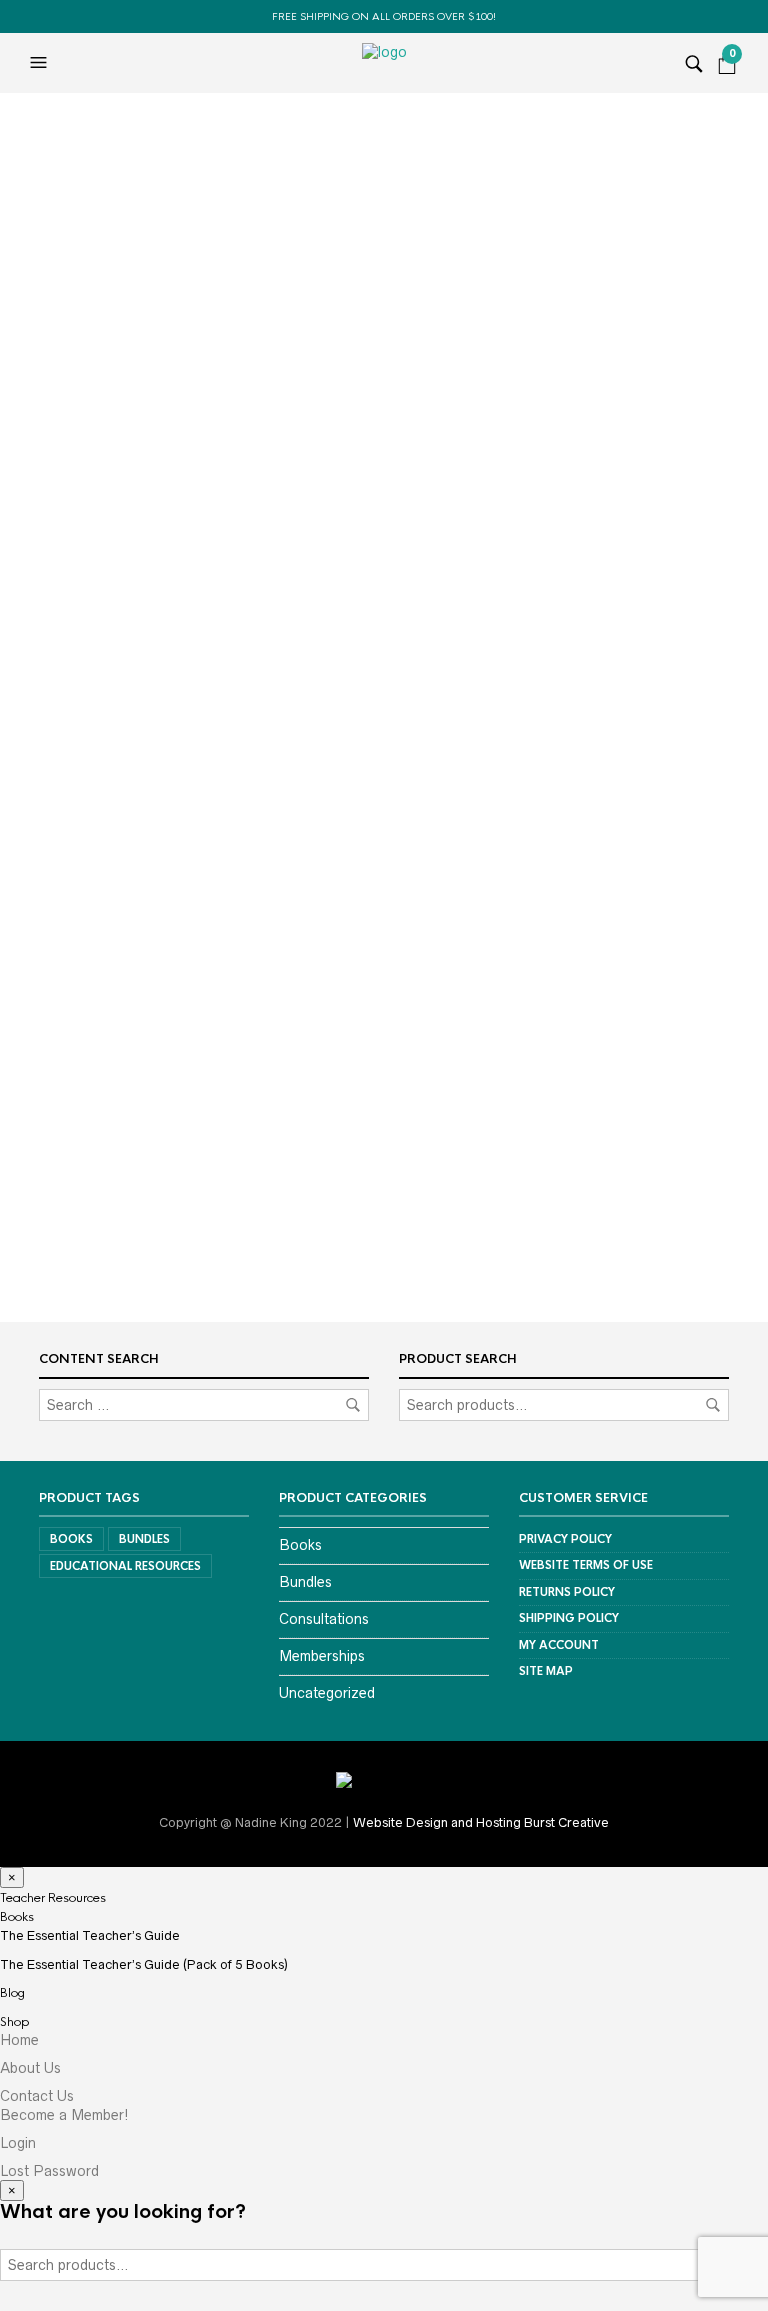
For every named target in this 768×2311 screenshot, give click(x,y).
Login (18, 2143)
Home (19, 2040)
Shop (14, 2022)
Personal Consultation (145, 874)
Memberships (322, 1656)
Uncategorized (327, 1693)
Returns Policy (567, 1592)
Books (71, 1539)
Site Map (546, 1671)
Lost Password (49, 2171)
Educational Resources (125, 1566)
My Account (559, 1645)
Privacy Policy (565, 1539)
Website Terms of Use (586, 1565)
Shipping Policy (569, 1618)
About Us (30, 2068)
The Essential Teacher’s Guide (90, 1935)
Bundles (144, 1539)
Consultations (324, 1619)
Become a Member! (64, 2115)
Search (713, 1405)
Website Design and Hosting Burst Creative (481, 1822)
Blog (12, 1993)
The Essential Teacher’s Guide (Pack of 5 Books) (144, 1964)
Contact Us (37, 2096)
